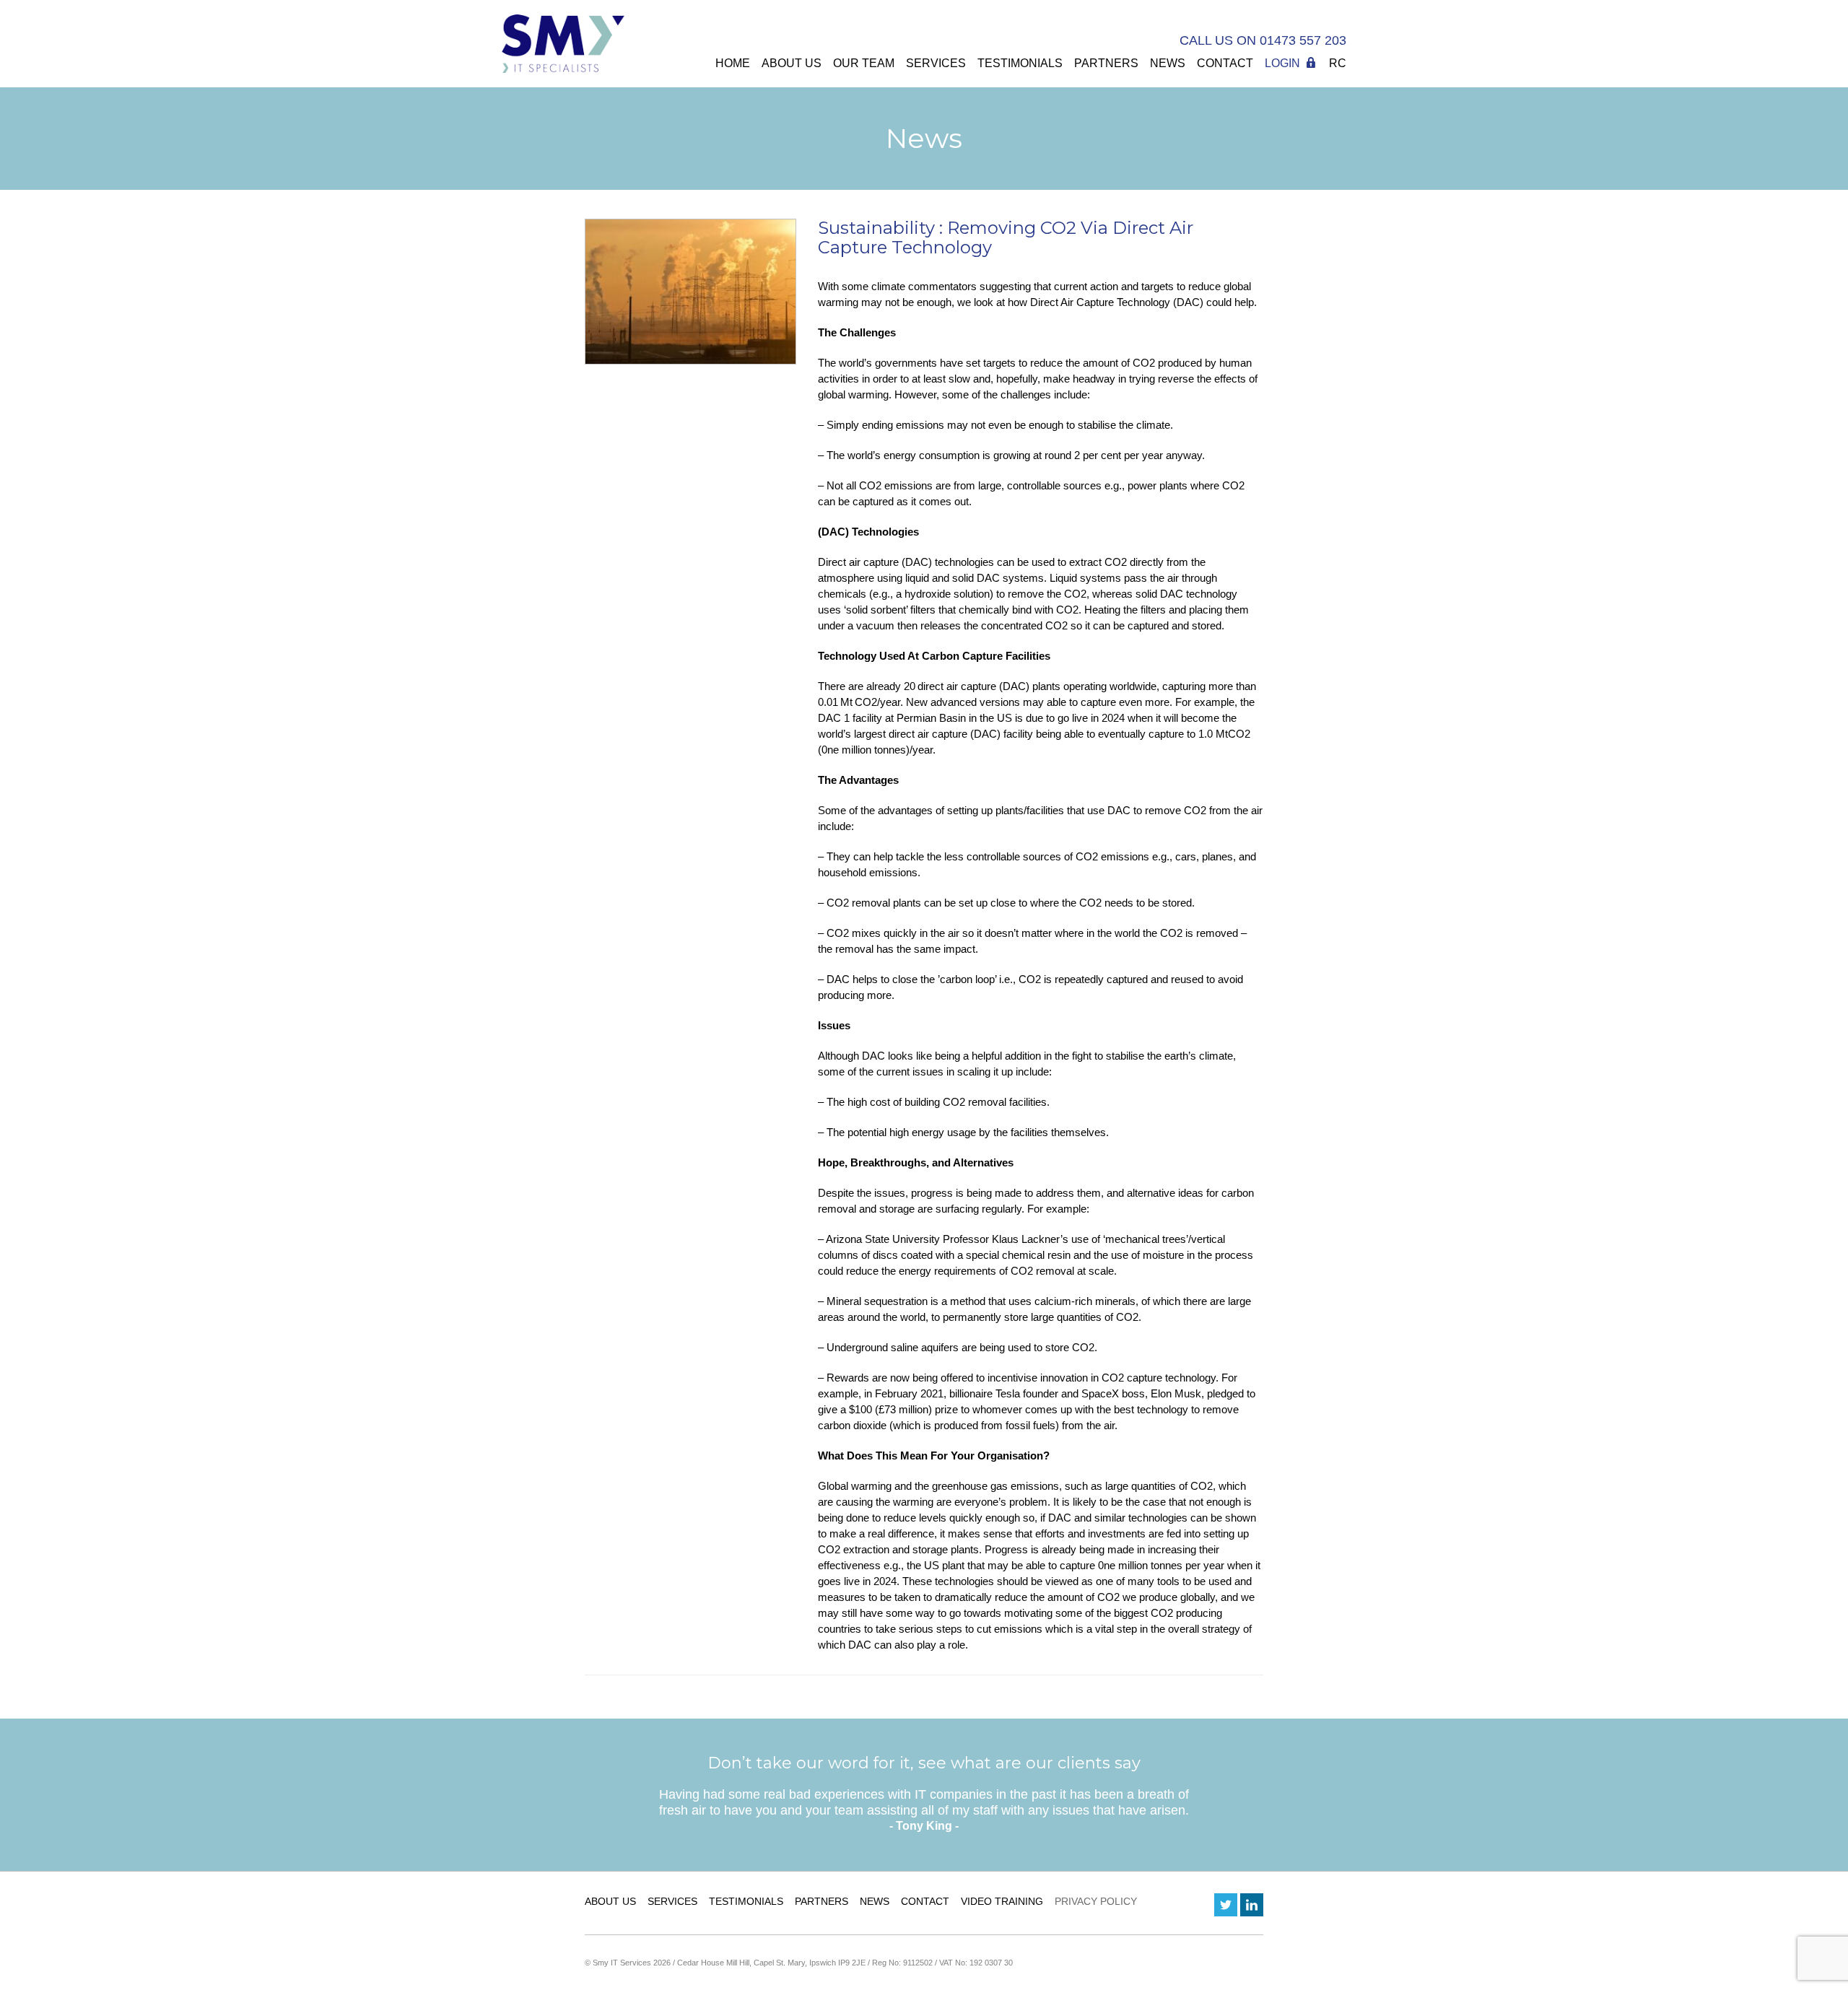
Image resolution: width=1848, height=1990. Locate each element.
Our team (864, 63)
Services (936, 63)
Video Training (1002, 1901)
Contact (1225, 63)
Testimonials (1020, 63)
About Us (792, 63)
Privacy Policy (1096, 1901)
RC (1338, 63)
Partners (1106, 63)
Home (733, 63)
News (1168, 63)
